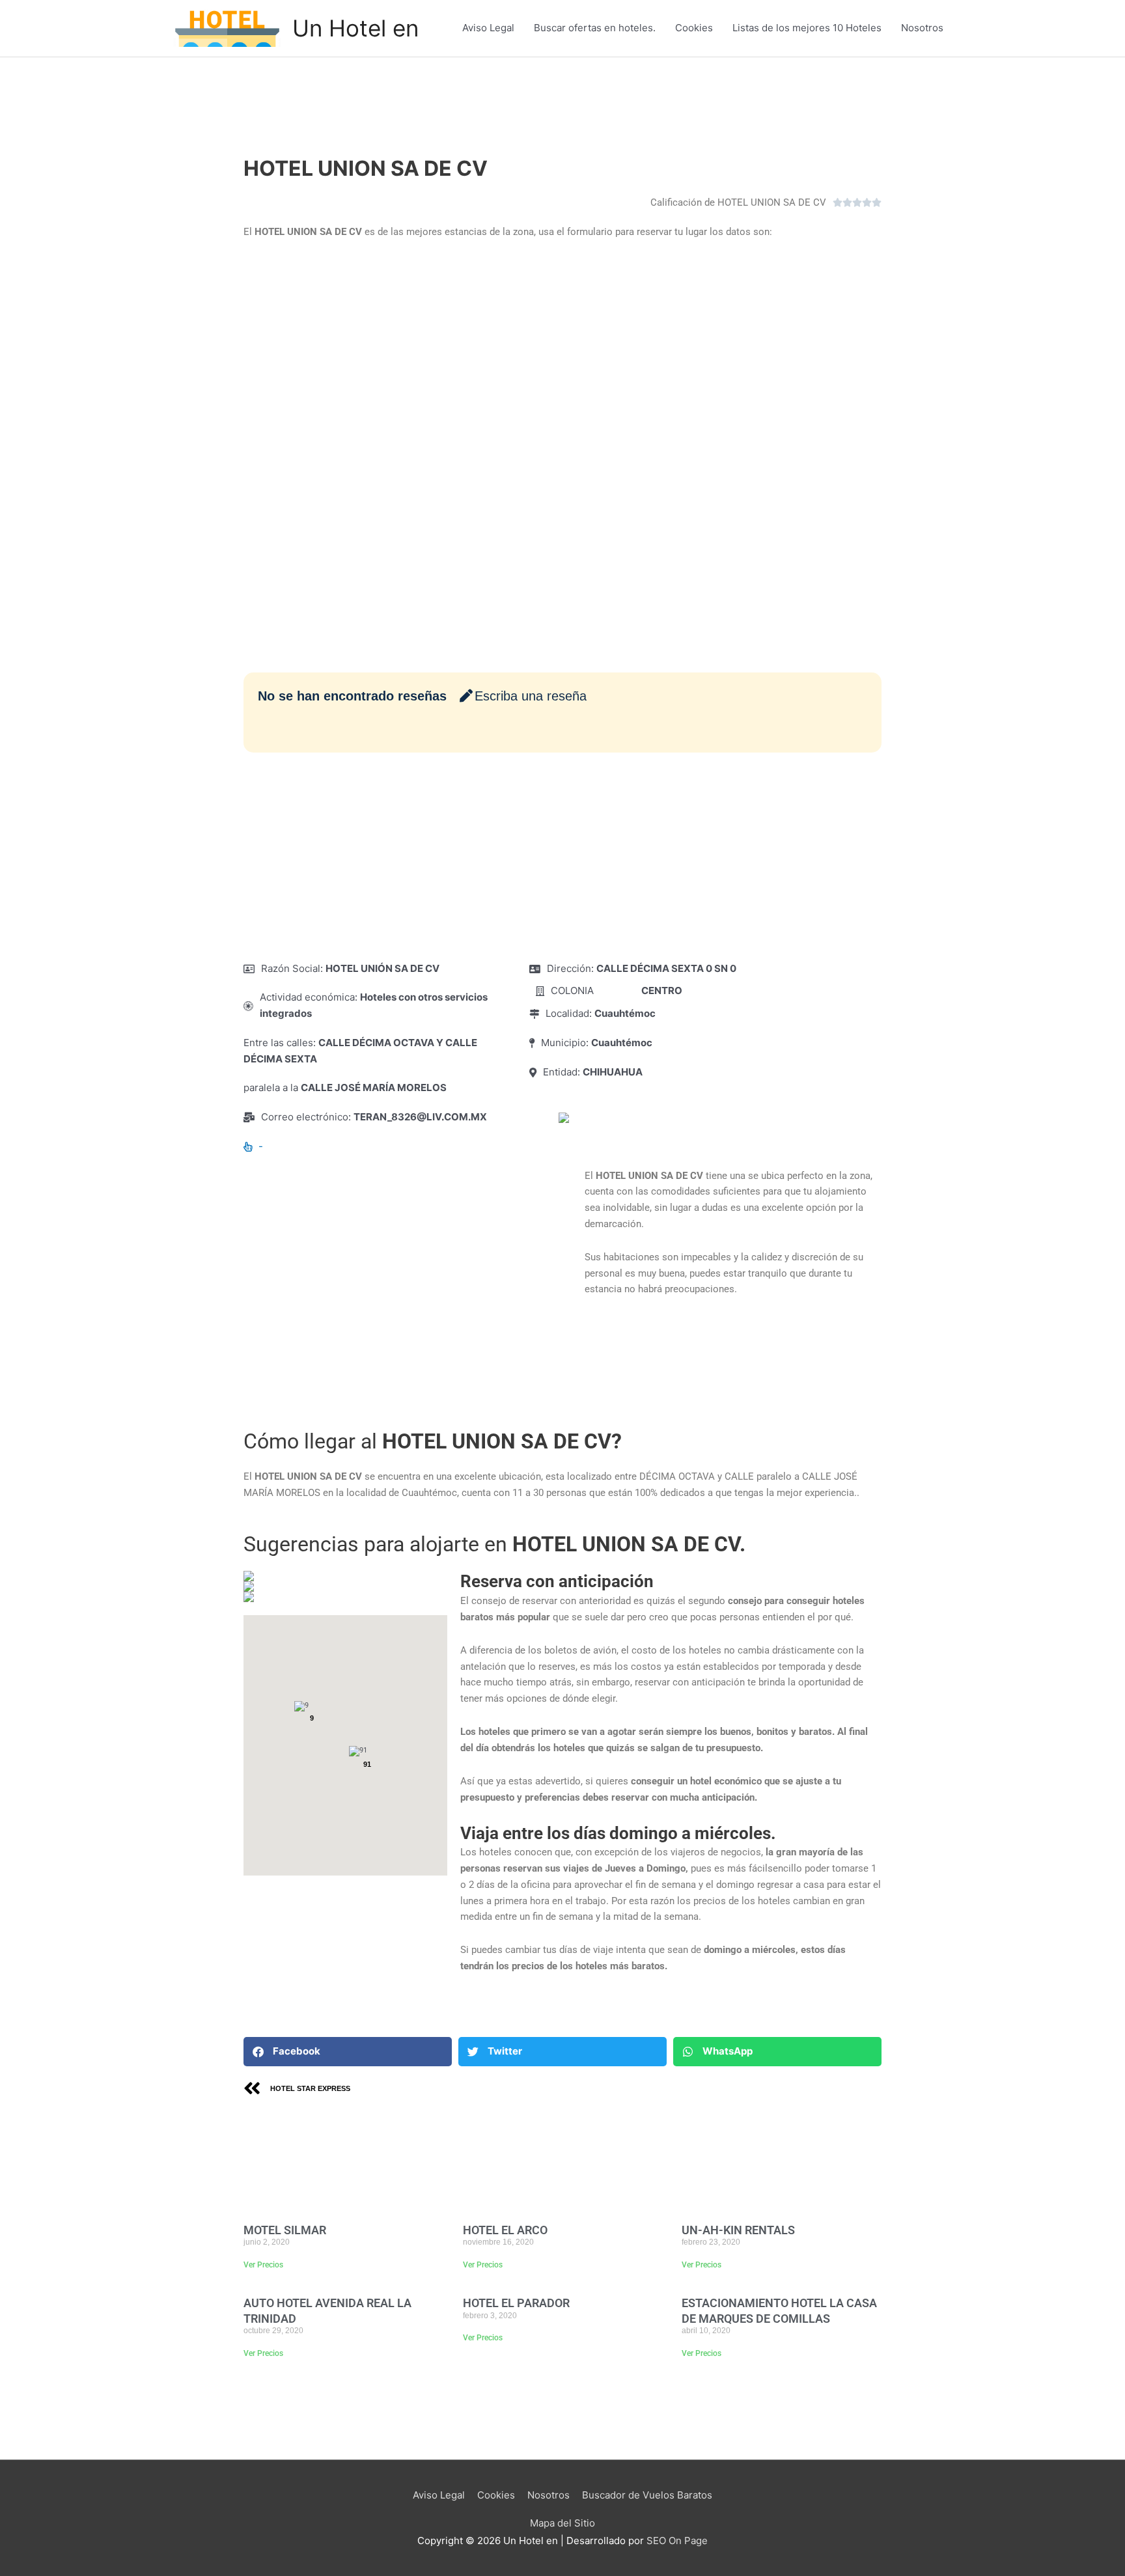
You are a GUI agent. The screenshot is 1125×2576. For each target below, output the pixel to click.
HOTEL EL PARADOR (516, 2303)
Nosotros (922, 28)
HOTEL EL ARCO (505, 2230)
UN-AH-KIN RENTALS (738, 2230)
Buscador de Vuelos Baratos (647, 2495)
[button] (348, 2052)
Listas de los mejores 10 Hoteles (807, 28)
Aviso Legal (488, 28)
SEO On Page (677, 2541)
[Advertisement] (562, 857)
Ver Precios (263, 2265)
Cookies (694, 28)
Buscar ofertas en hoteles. (595, 28)
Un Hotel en (355, 28)
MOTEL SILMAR (285, 2230)
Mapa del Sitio (562, 2523)
